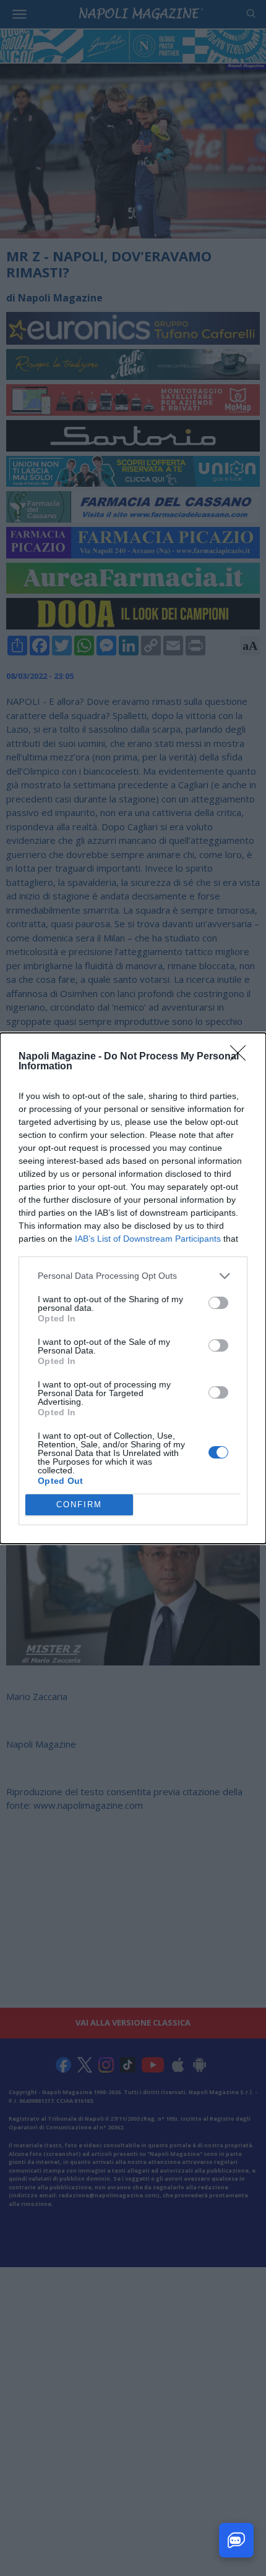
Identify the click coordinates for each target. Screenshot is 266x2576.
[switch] (218, 1303)
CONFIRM (79, 1505)
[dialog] (133, 1288)
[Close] (242, 1057)
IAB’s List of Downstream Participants (148, 1239)
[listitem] (133, 1276)
